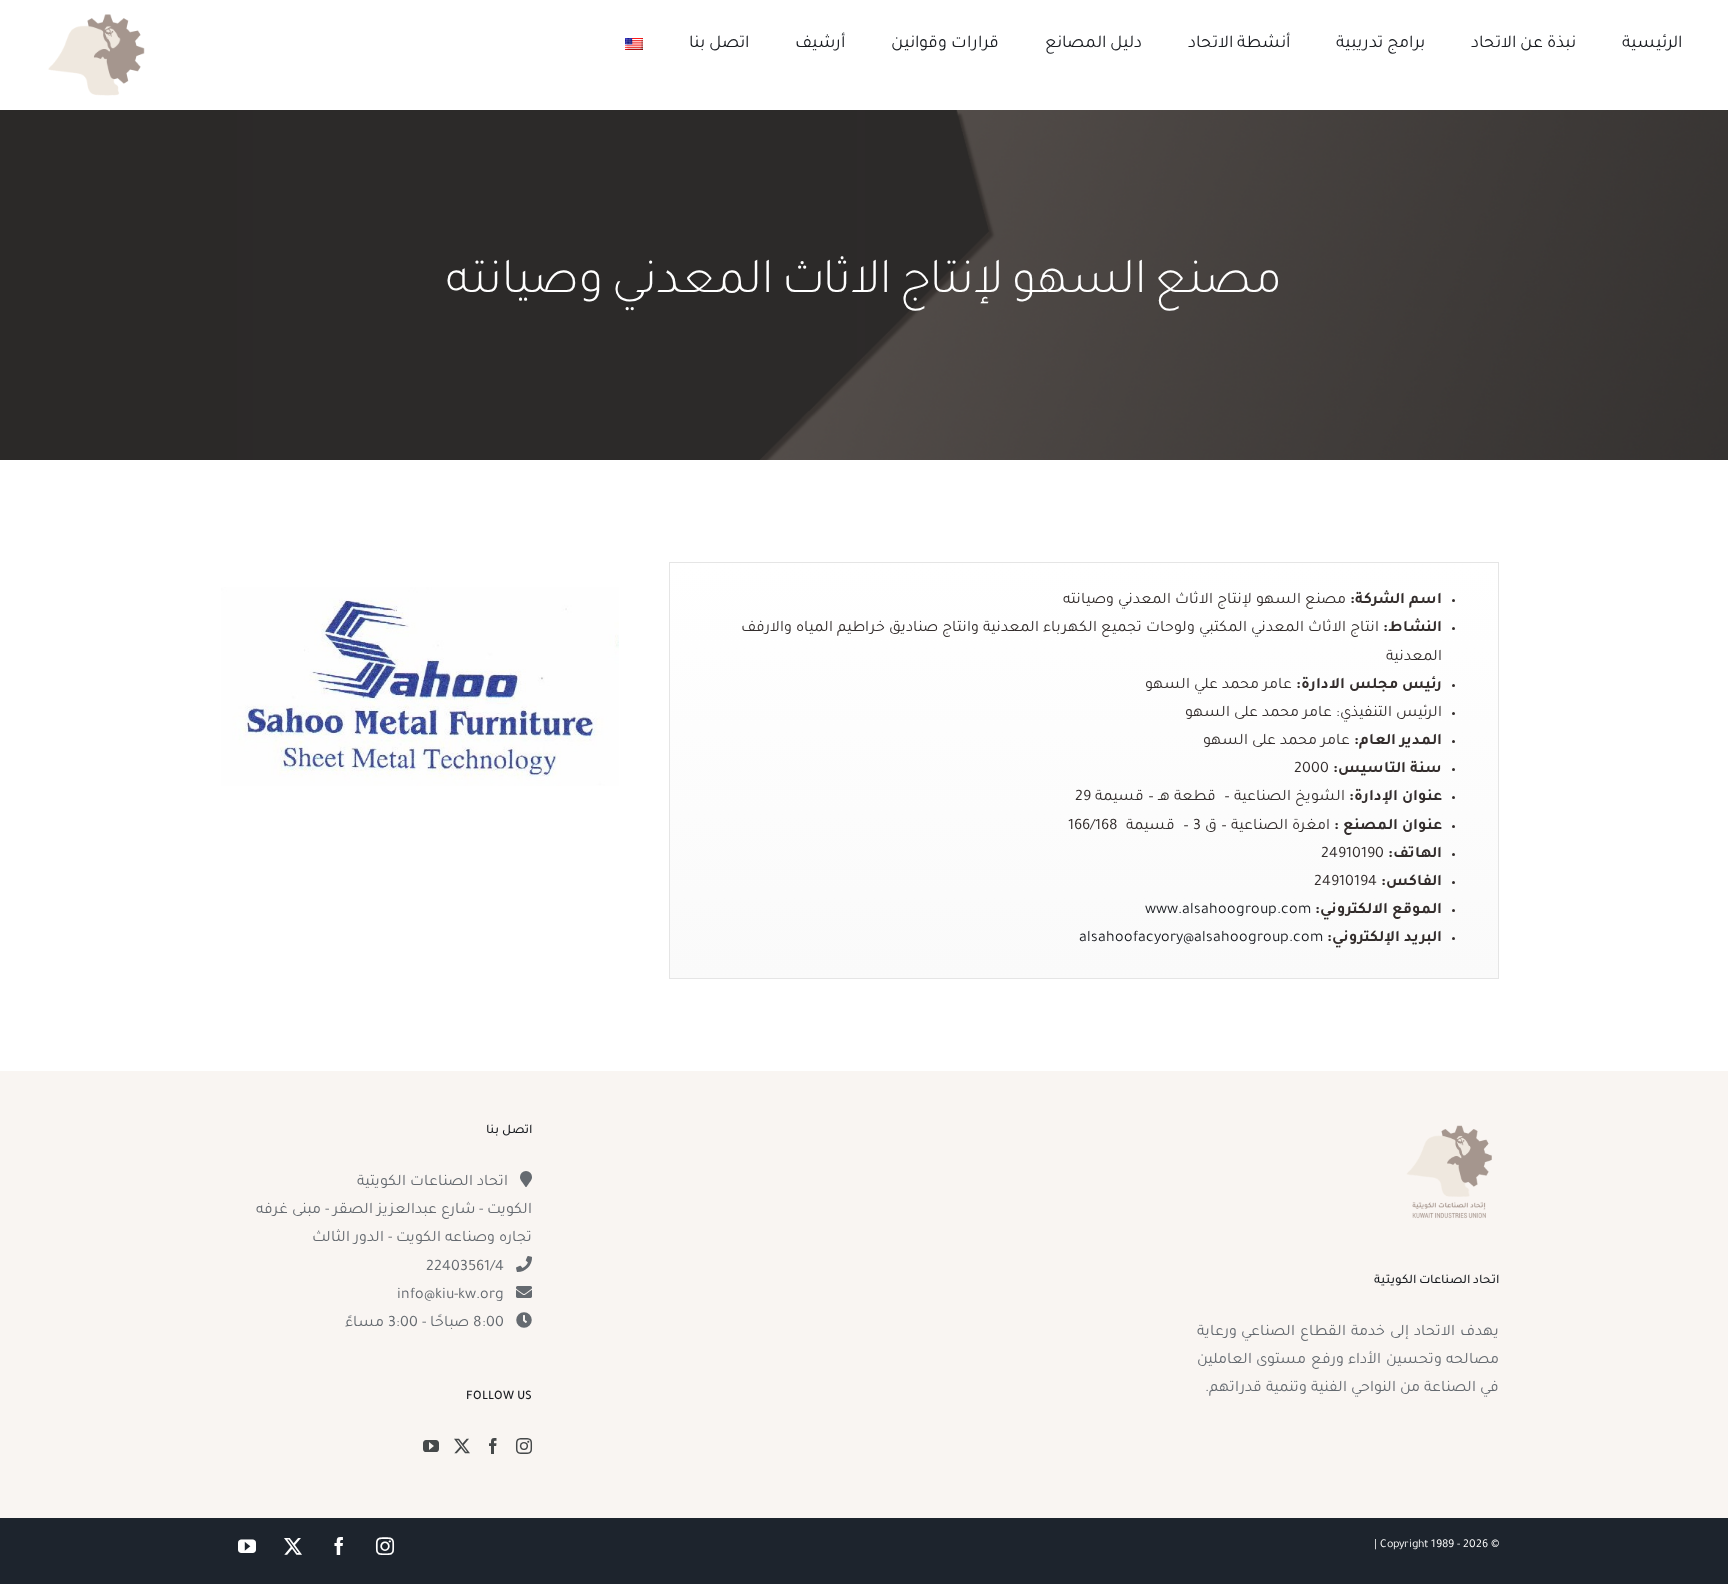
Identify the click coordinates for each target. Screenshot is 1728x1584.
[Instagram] (524, 1446)
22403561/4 (465, 1268)
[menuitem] (634, 44)
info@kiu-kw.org (450, 1296)
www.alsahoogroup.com (1228, 911)
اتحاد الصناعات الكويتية (432, 1183)
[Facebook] (493, 1446)
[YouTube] (431, 1446)
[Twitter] (462, 1446)
